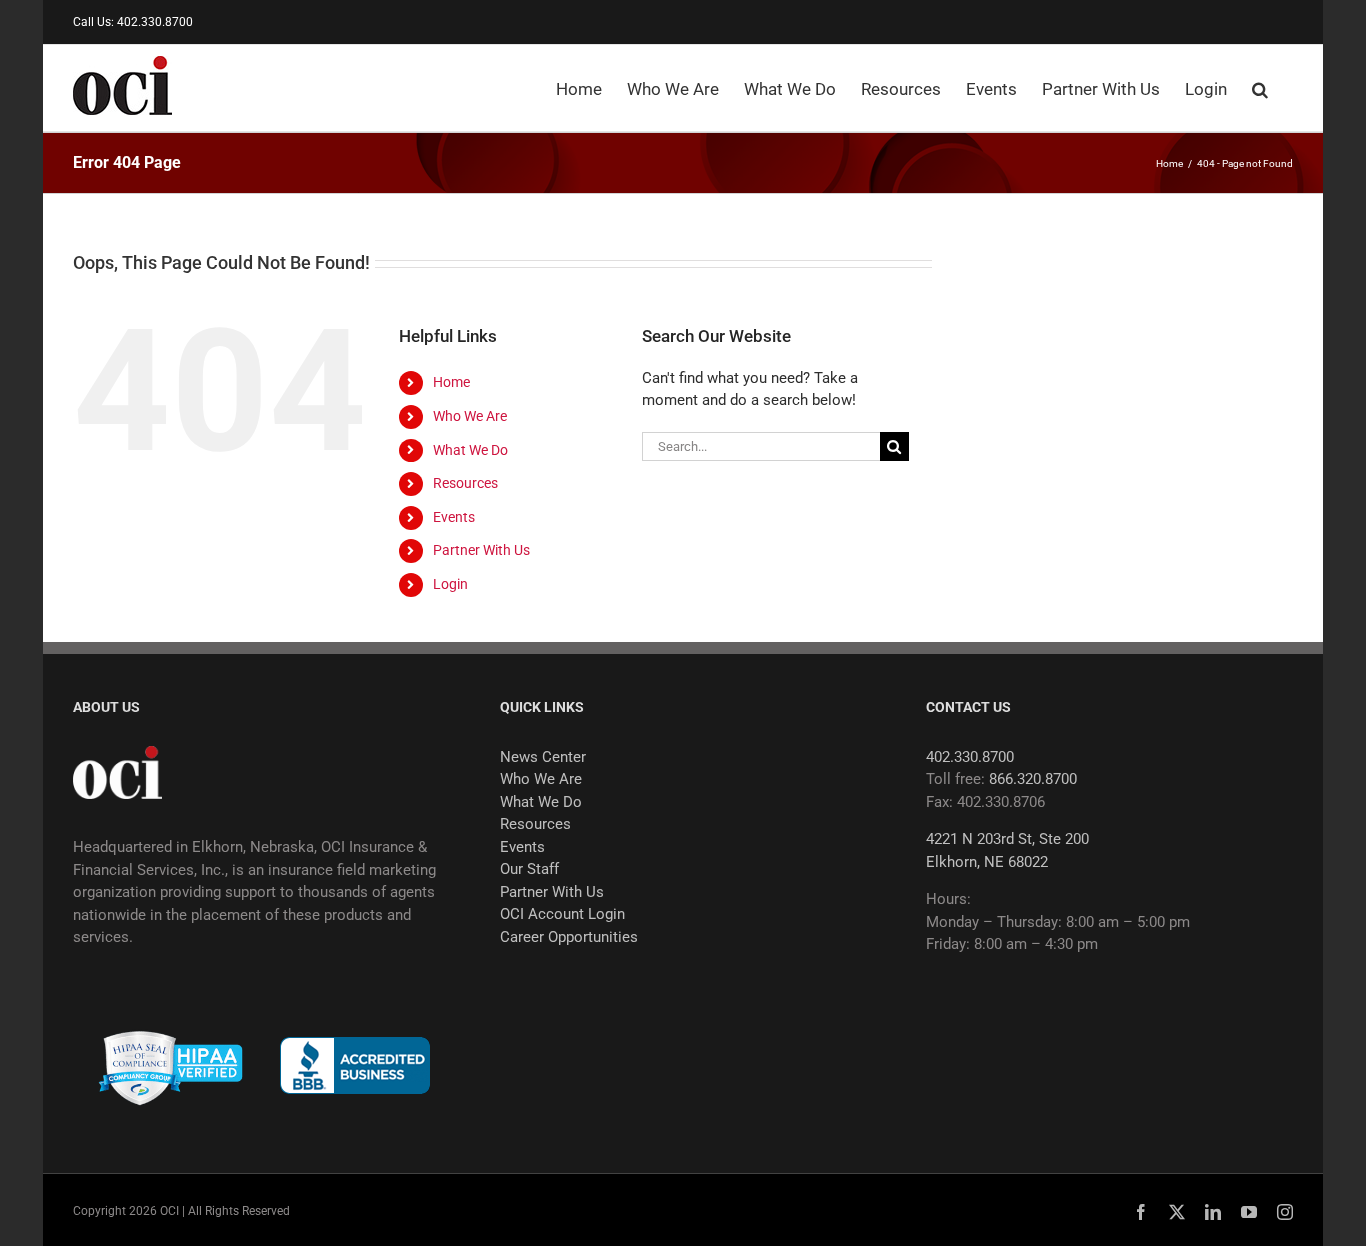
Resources (465, 483)
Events (454, 517)
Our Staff (529, 869)
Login (450, 584)
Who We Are (470, 416)
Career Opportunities (569, 937)
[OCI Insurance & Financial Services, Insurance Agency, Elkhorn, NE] (355, 1065)
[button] (1260, 88)
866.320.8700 (1033, 779)
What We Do (470, 450)
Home (451, 382)
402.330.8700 (970, 757)
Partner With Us (481, 550)
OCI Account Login (562, 914)
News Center (543, 757)
